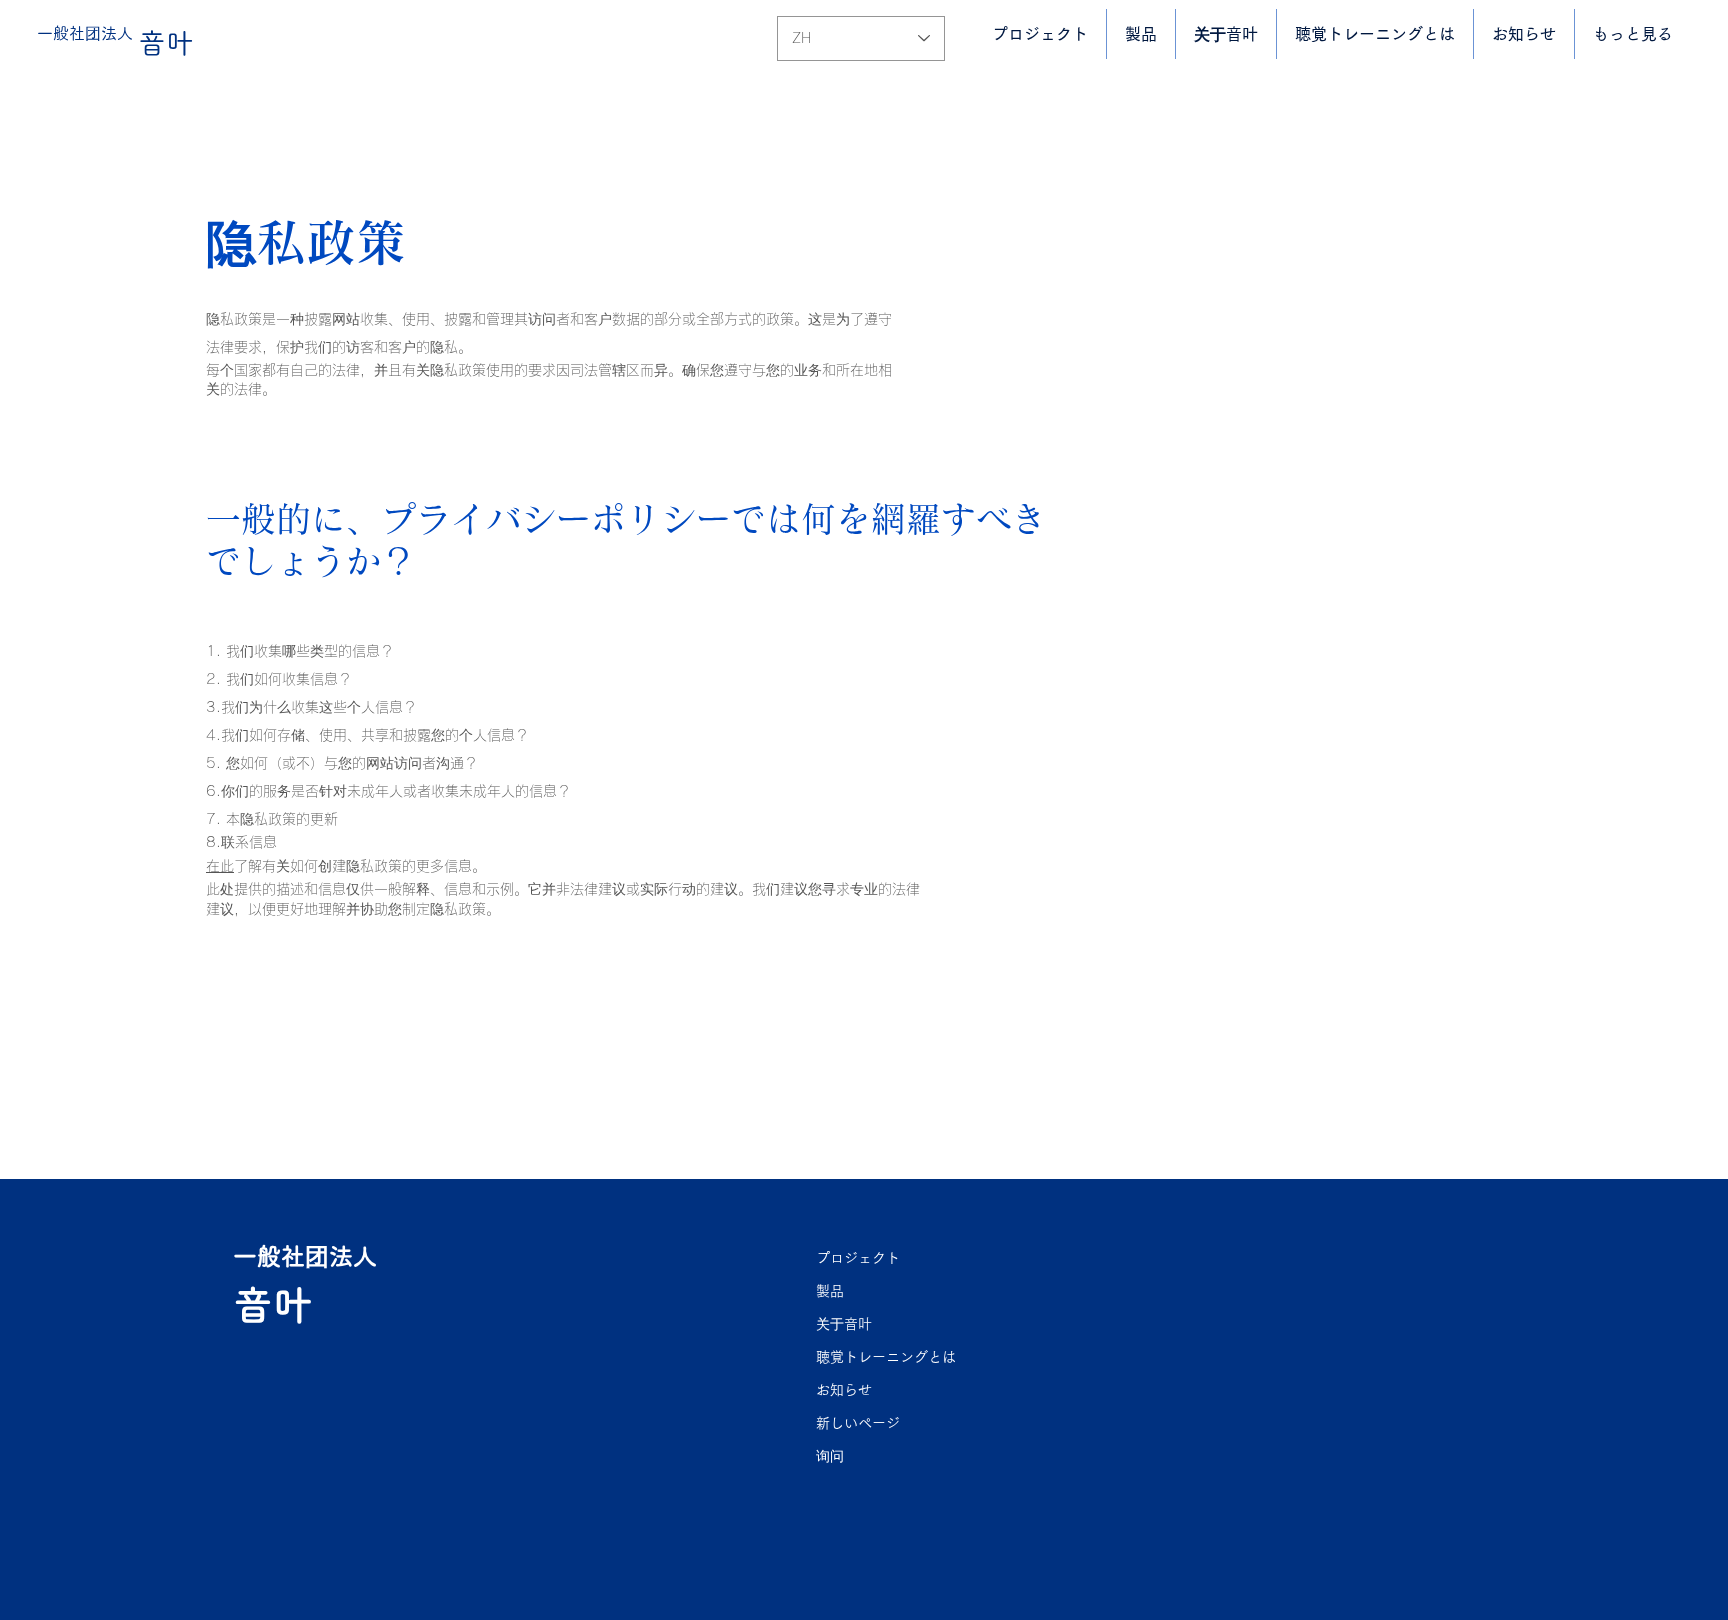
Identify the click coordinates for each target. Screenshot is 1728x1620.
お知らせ (844, 1390)
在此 (220, 866)
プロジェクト (858, 1258)
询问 (830, 1456)
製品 (830, 1291)
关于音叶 (844, 1324)
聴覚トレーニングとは (886, 1357)
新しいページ (858, 1423)
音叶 (166, 43)
